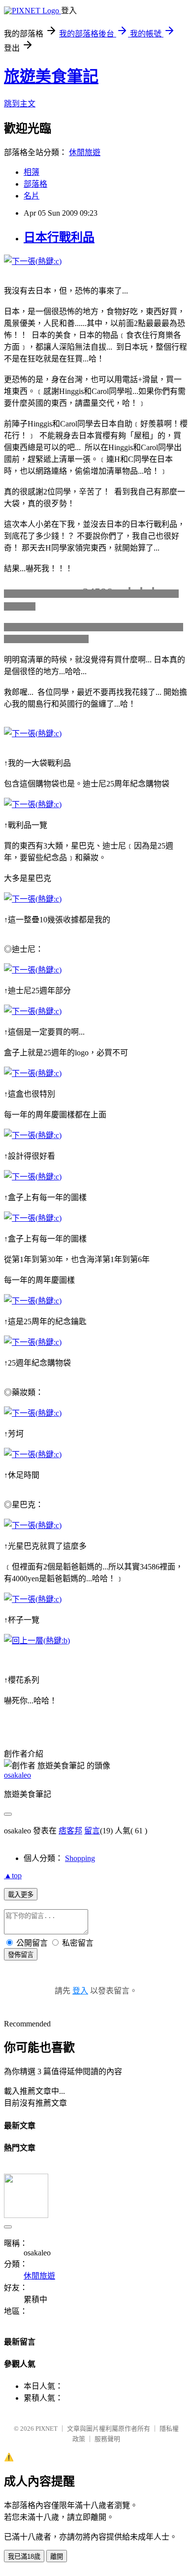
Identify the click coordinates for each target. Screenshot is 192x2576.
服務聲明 (107, 2439)
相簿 (32, 172)
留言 (92, 1831)
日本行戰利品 (59, 237)
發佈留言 (21, 1955)
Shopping (80, 1858)
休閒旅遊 (85, 152)
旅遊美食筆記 (51, 76)
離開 (57, 2557)
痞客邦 (70, 1831)
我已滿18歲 (24, 2557)
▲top (13, 1875)
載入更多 (21, 1895)
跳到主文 (20, 104)
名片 (32, 196)
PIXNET (47, 2429)
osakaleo (17, 1775)
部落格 (35, 184)
